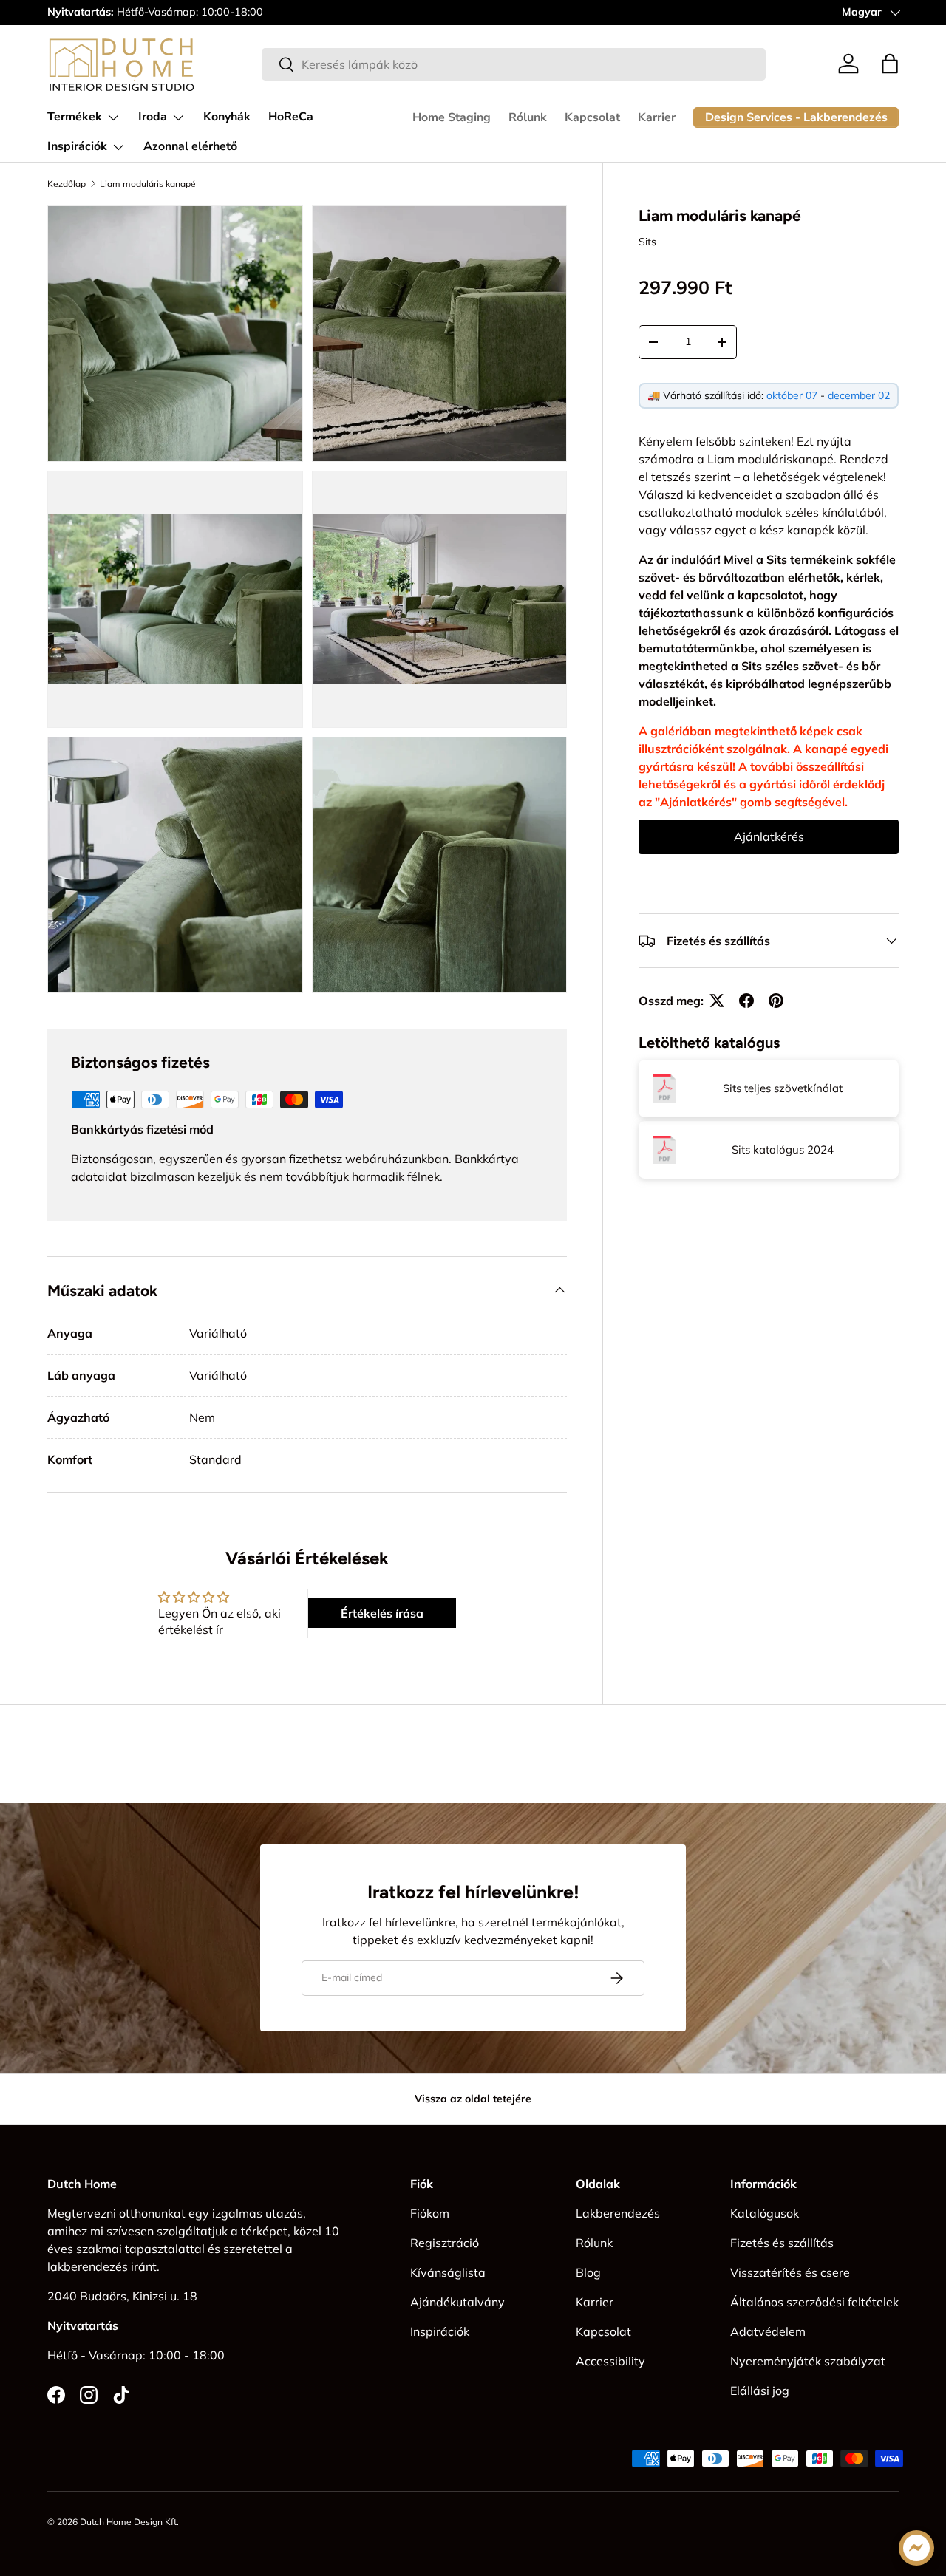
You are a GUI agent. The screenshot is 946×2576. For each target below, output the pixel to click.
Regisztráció (445, 2243)
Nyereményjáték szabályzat (808, 2361)
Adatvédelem (768, 2331)
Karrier (657, 117)
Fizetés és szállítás (782, 2243)
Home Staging (452, 117)
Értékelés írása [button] (382, 1613)
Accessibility (610, 2361)
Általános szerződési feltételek (814, 2302)
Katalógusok (765, 2213)
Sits (647, 242)
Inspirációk (77, 146)
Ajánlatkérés (769, 836)
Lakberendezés (618, 2213)
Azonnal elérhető (190, 146)
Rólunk (528, 117)
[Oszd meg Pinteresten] (776, 1001)
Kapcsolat (592, 117)
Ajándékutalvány (457, 2302)
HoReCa (291, 117)
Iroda (153, 117)
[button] (890, 64)
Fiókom (430, 2213)
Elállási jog (760, 2391)
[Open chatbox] (916, 2548)
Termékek (75, 117)
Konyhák (227, 117)
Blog (588, 2272)
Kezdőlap (67, 184)
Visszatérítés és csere (790, 2272)
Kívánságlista (448, 2272)
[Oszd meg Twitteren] (717, 1001)
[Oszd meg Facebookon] (746, 1001)
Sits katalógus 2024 (783, 1149)
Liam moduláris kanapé (148, 184)
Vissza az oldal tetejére (473, 2099)
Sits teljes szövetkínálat (783, 1088)
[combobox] (514, 64)
